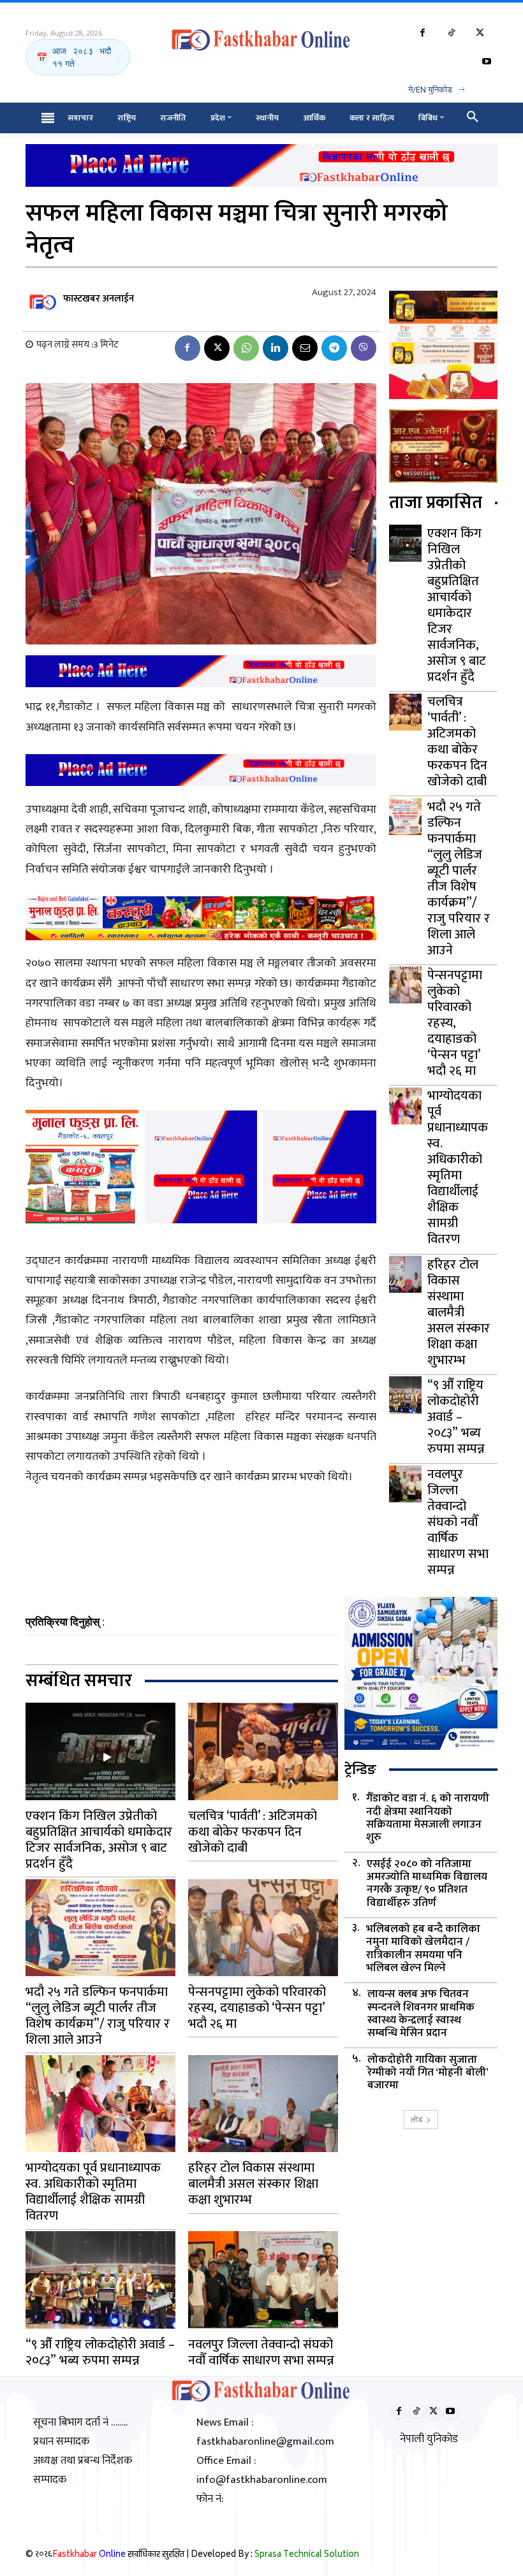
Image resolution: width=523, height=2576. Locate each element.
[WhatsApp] (246, 348)
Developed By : (275, 2555)
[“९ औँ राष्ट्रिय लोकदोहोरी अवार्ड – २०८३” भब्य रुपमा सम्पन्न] (405, 1395)
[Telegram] (334, 348)
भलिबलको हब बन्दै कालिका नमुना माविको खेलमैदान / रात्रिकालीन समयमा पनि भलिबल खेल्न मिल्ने (423, 1949)
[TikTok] (451, 33)
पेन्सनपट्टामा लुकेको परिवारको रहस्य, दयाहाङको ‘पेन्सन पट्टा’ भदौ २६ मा (455, 1023)
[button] (473, 118)
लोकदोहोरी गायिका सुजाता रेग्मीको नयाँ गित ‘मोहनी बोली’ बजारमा (428, 2073)
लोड (416, 2119)
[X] (480, 33)
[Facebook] (423, 33)
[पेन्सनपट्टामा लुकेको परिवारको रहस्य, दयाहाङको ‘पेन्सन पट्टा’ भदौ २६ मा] (405, 985)
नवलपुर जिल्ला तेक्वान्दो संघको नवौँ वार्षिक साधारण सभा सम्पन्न (458, 1522)
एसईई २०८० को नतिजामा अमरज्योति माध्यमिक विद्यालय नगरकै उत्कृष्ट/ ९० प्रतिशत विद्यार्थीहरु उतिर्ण (427, 1884)
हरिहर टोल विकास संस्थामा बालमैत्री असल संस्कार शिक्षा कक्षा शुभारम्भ (459, 1313)
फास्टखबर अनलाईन (99, 299)
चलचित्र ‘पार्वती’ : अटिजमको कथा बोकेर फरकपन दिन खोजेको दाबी (457, 742)
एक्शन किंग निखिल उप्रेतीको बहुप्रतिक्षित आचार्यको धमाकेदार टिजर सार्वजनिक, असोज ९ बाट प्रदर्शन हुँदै (457, 605)
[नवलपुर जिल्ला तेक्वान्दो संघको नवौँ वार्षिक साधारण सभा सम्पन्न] (405, 1484)
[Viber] (364, 348)
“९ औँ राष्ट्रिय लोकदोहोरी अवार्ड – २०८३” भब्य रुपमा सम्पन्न (456, 1417)
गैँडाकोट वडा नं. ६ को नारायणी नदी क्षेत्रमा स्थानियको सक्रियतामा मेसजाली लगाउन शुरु (428, 1818)
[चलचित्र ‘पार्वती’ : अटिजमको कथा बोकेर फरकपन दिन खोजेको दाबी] (405, 712)
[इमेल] (305, 348)
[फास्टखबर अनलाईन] (43, 299)
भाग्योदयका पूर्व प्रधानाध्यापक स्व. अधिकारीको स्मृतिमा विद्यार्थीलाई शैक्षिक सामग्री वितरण (458, 1168)
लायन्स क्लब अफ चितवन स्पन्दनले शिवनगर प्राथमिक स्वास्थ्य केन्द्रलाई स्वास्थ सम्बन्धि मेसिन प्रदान (421, 2014)
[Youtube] (486, 62)
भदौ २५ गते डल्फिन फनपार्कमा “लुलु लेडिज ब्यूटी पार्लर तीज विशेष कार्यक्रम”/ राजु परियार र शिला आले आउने (459, 879)
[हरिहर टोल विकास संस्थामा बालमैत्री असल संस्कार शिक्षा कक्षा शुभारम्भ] (405, 1274)
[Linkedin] (276, 348)
